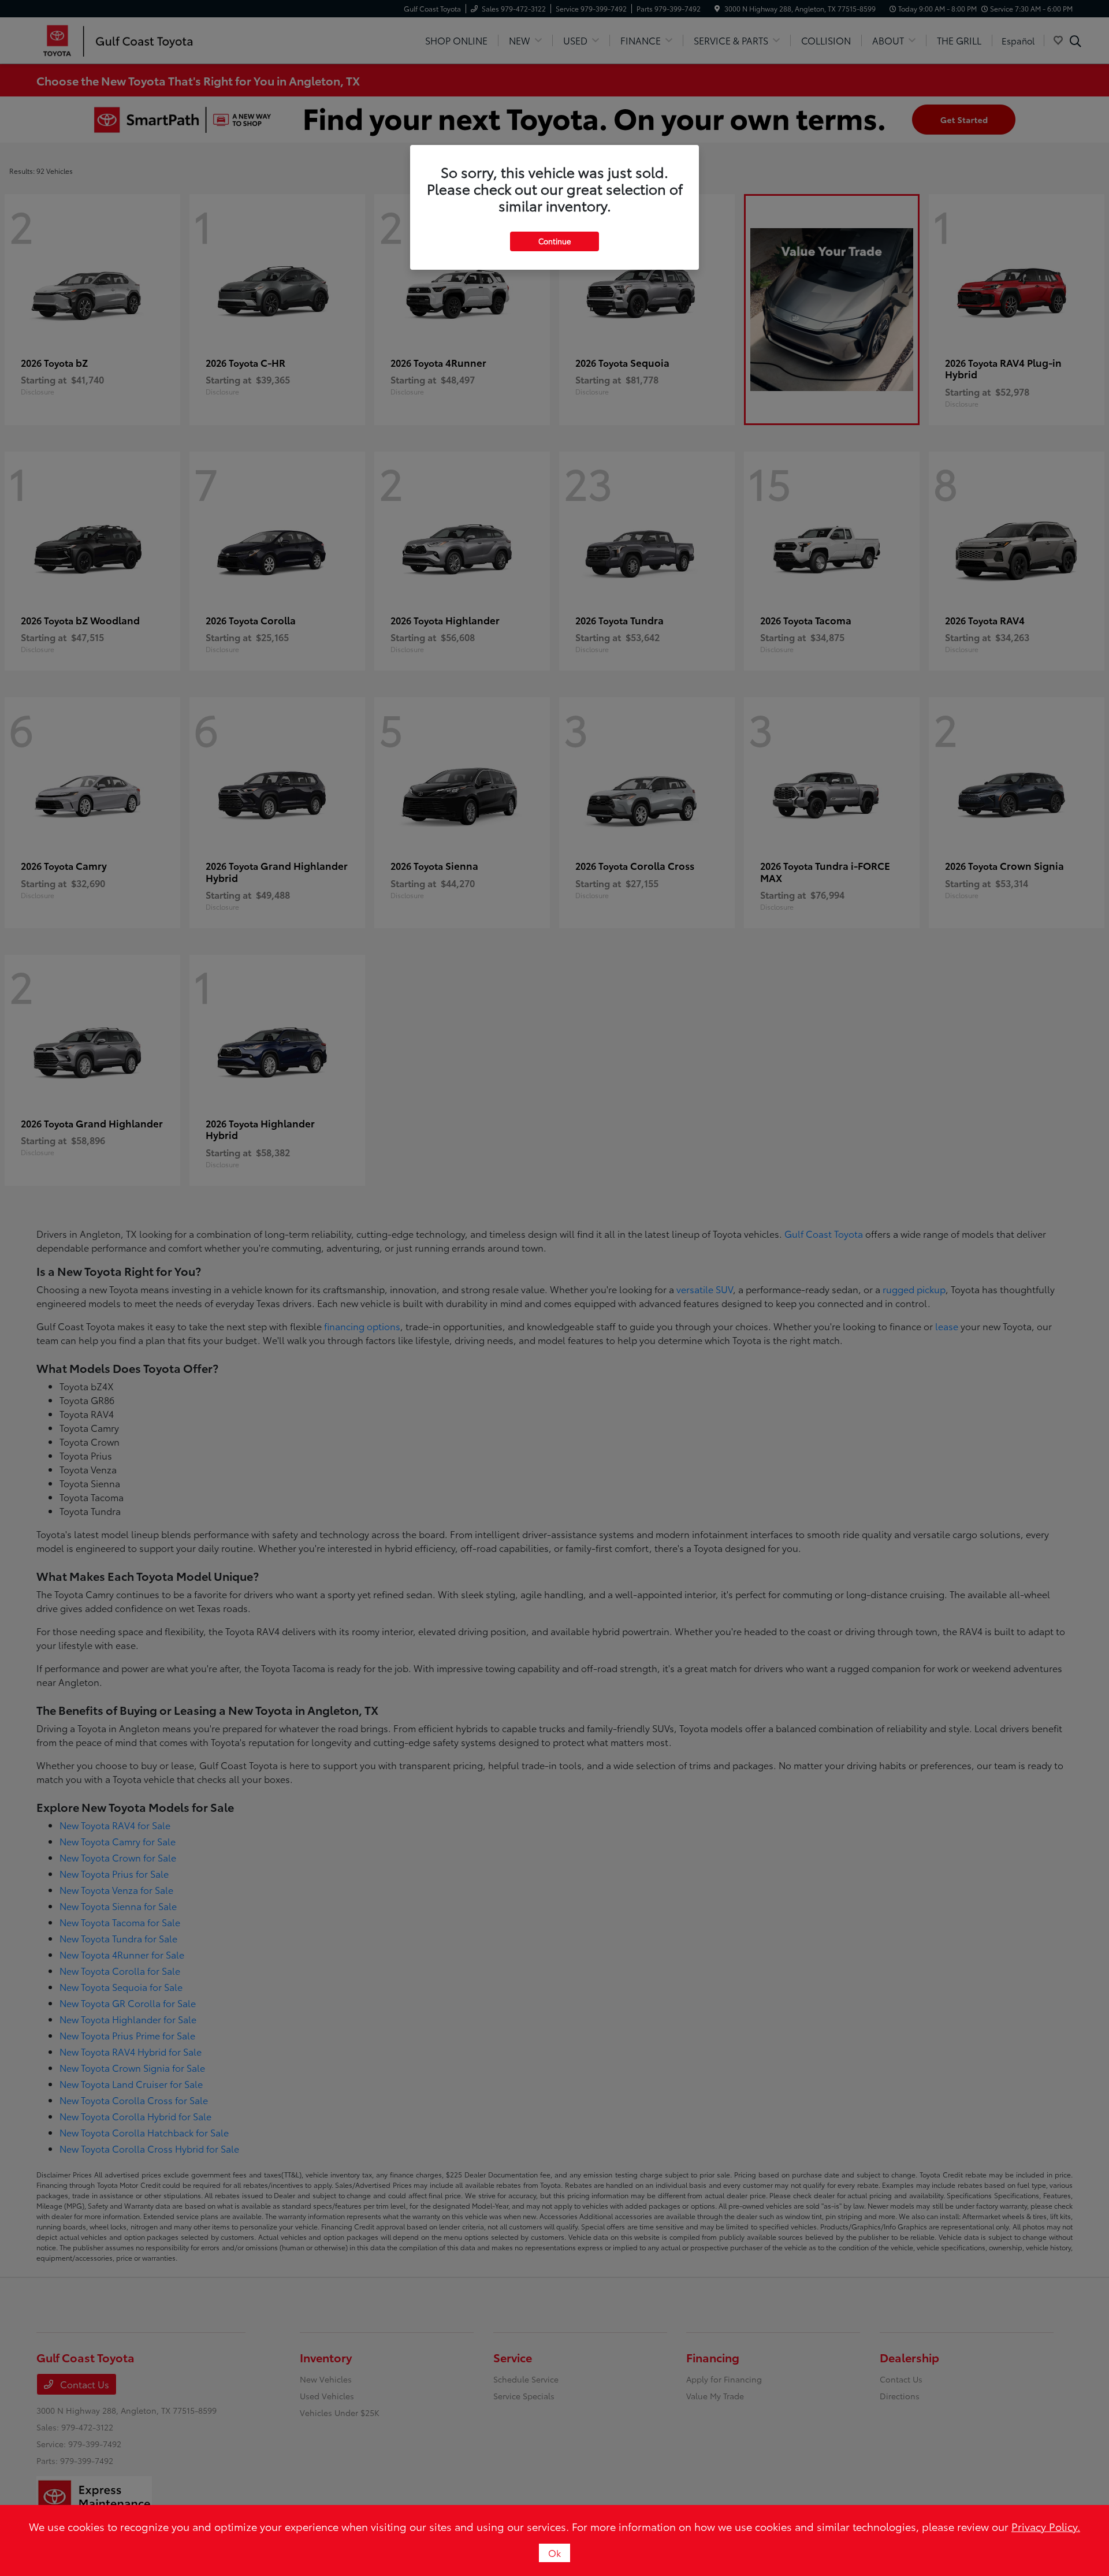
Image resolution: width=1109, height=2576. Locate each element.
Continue (554, 241)
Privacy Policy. (1046, 2526)
